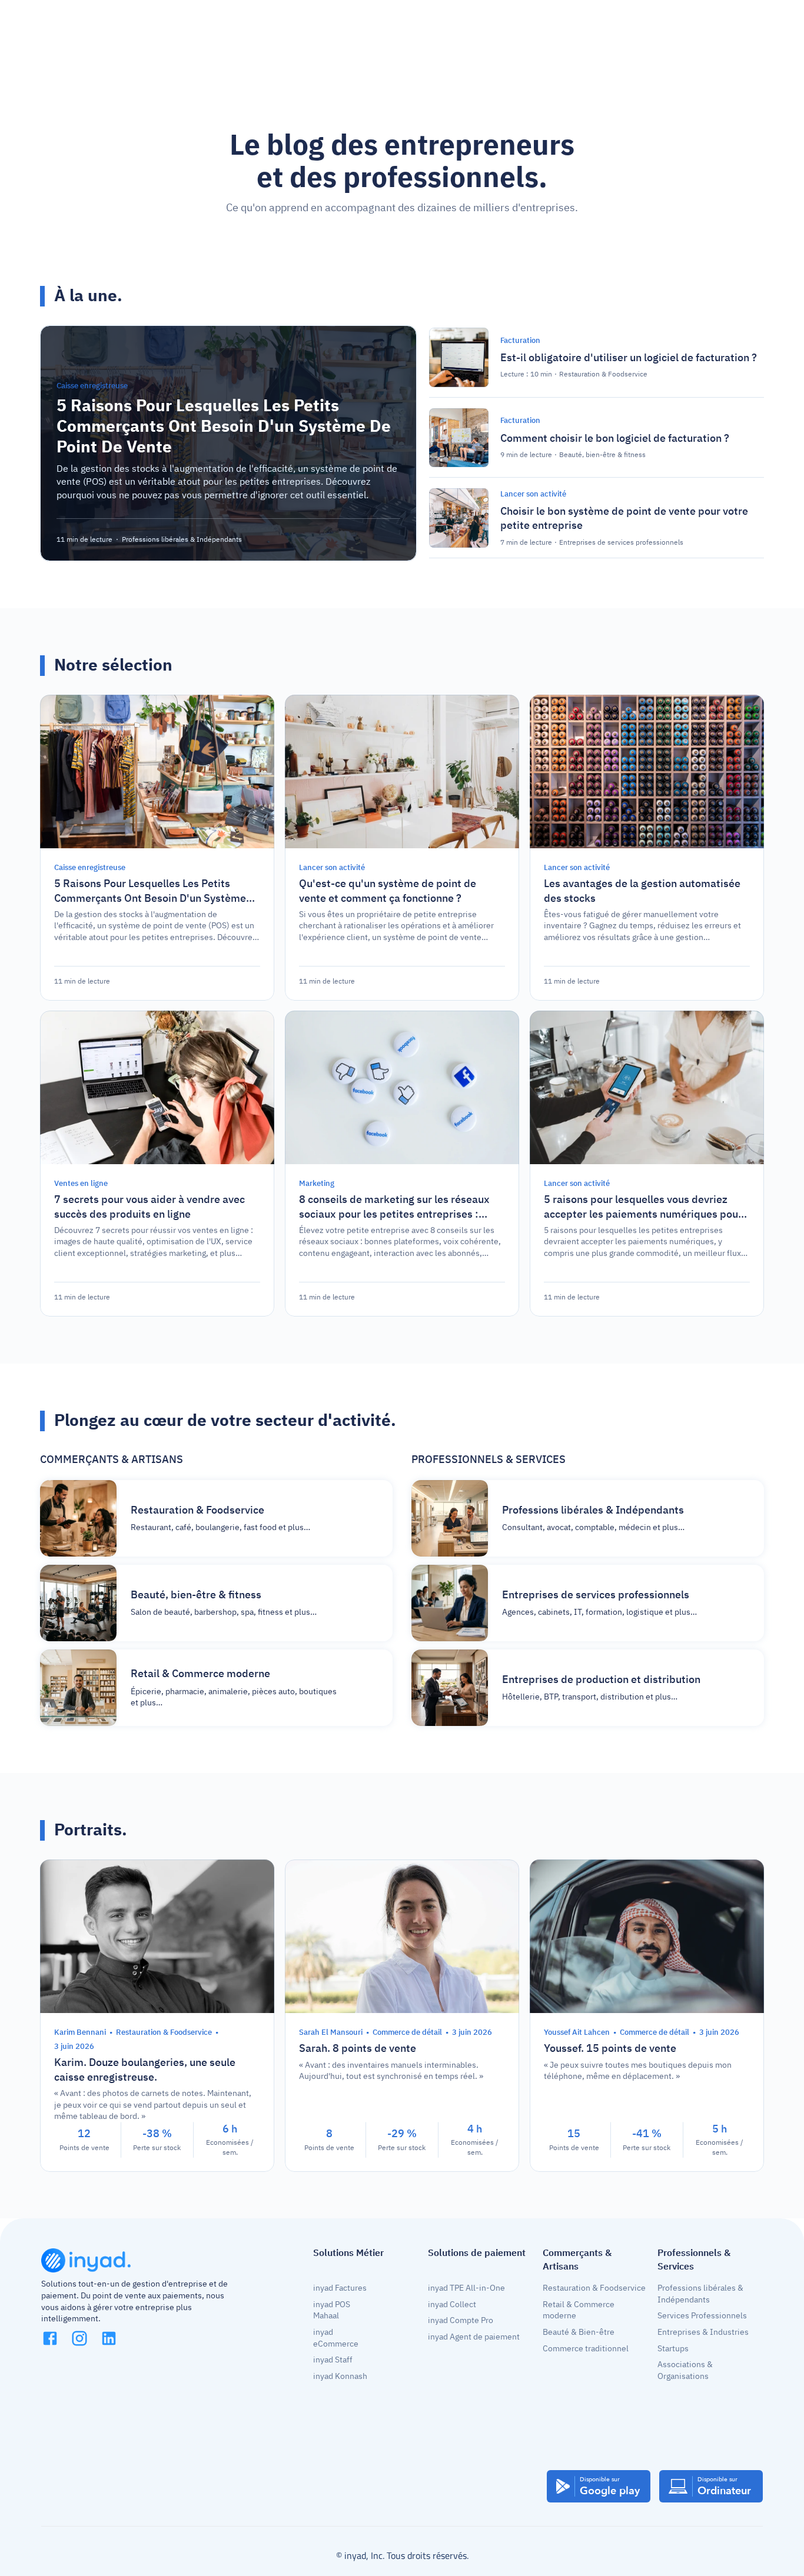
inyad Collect (452, 2305)
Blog (363, 26)
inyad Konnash (340, 2376)
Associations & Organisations (686, 2370)
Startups (673, 2349)
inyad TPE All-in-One (466, 2288)
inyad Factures (340, 2288)
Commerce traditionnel (586, 2349)
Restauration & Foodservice (594, 2288)
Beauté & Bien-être (579, 2332)
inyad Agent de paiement (474, 2337)
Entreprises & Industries (703, 2332)
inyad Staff (333, 2360)
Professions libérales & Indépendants (701, 2294)
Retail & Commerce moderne (579, 2310)
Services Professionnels (702, 2316)
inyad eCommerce (336, 2338)
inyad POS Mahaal (333, 2310)
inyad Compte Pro (461, 2320)
